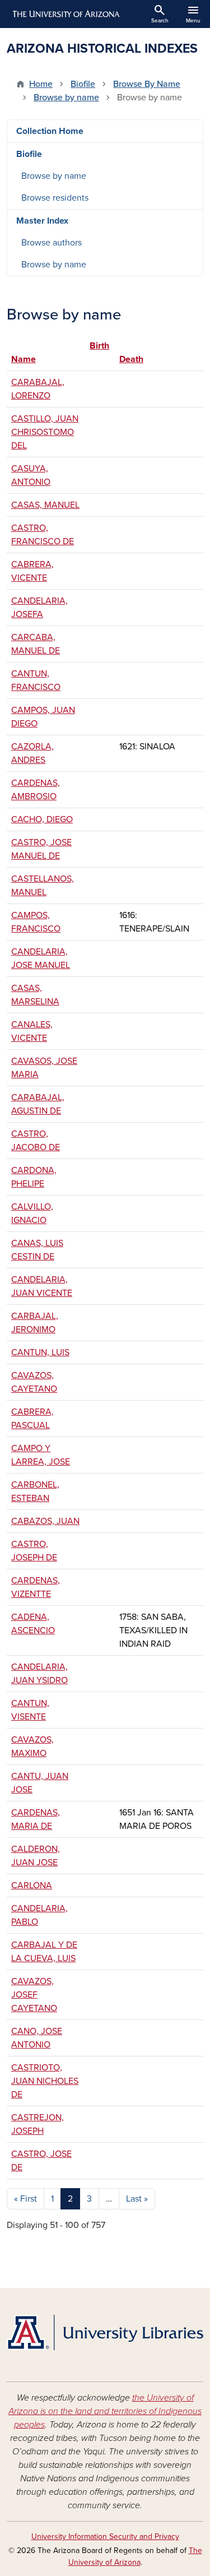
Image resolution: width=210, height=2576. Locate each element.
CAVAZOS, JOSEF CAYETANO (34, 1995)
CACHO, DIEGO (42, 819)
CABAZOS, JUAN (45, 1521)
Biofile (83, 84)
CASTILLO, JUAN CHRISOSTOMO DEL (45, 432)
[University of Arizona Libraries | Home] (105, 2332)
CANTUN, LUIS (40, 1352)
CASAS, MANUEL (45, 505)
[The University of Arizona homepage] (65, 14)
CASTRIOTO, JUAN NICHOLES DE (45, 2081)
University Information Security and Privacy (105, 2536)
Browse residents (55, 198)
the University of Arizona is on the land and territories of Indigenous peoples (105, 2411)
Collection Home (50, 131)
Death (131, 359)
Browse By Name (147, 84)
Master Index (42, 221)
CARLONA (32, 1885)
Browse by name (66, 98)
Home (41, 84)
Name (24, 359)
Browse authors (52, 243)
